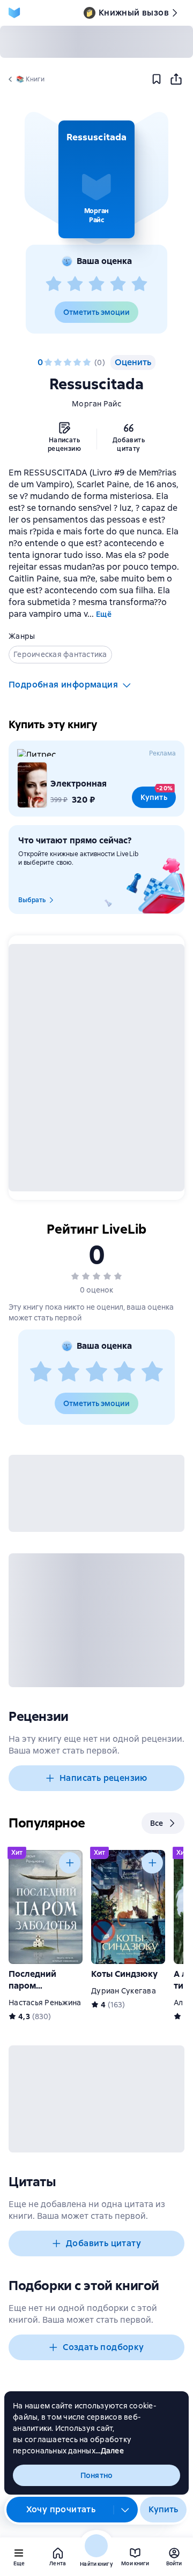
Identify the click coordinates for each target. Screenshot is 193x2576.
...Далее (110, 2451)
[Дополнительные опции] (125, 2510)
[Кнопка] (70, 1863)
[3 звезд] (96, 284)
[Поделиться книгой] (176, 79)
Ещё (104, 614)
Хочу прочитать (61, 2509)
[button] (96, 179)
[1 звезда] (54, 284)
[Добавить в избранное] (157, 79)
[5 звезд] (139, 284)
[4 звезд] (118, 284)
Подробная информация (63, 685)
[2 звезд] (75, 284)
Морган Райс (96, 404)
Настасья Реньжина (45, 2003)
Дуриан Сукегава (124, 1991)
